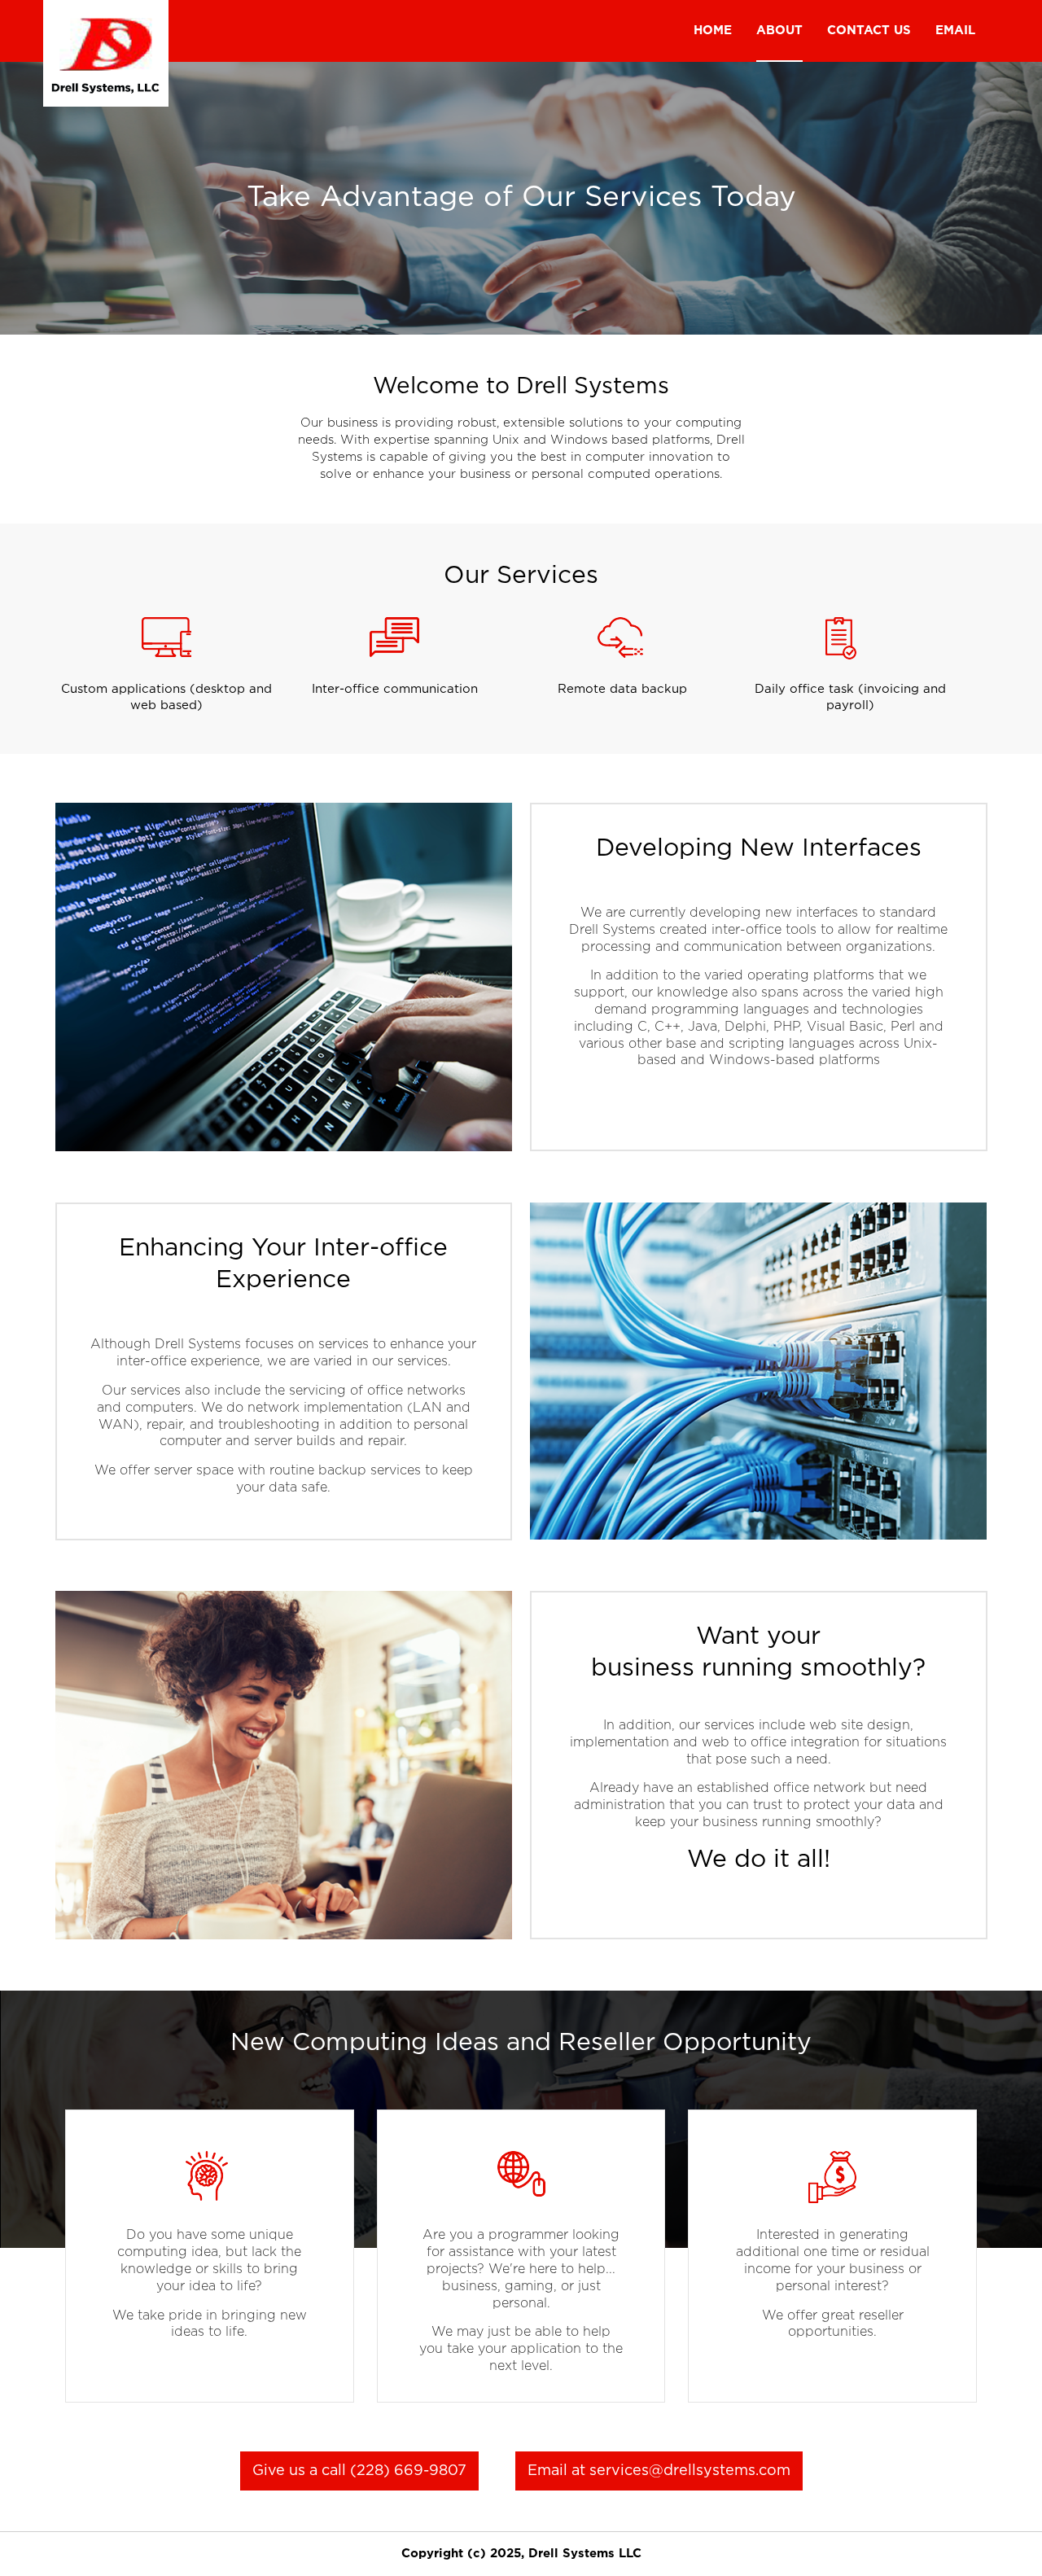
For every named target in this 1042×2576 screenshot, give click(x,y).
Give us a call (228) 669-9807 (359, 2471)
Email (955, 31)
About (779, 31)
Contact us (869, 31)
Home (713, 31)
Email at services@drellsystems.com (659, 2471)
